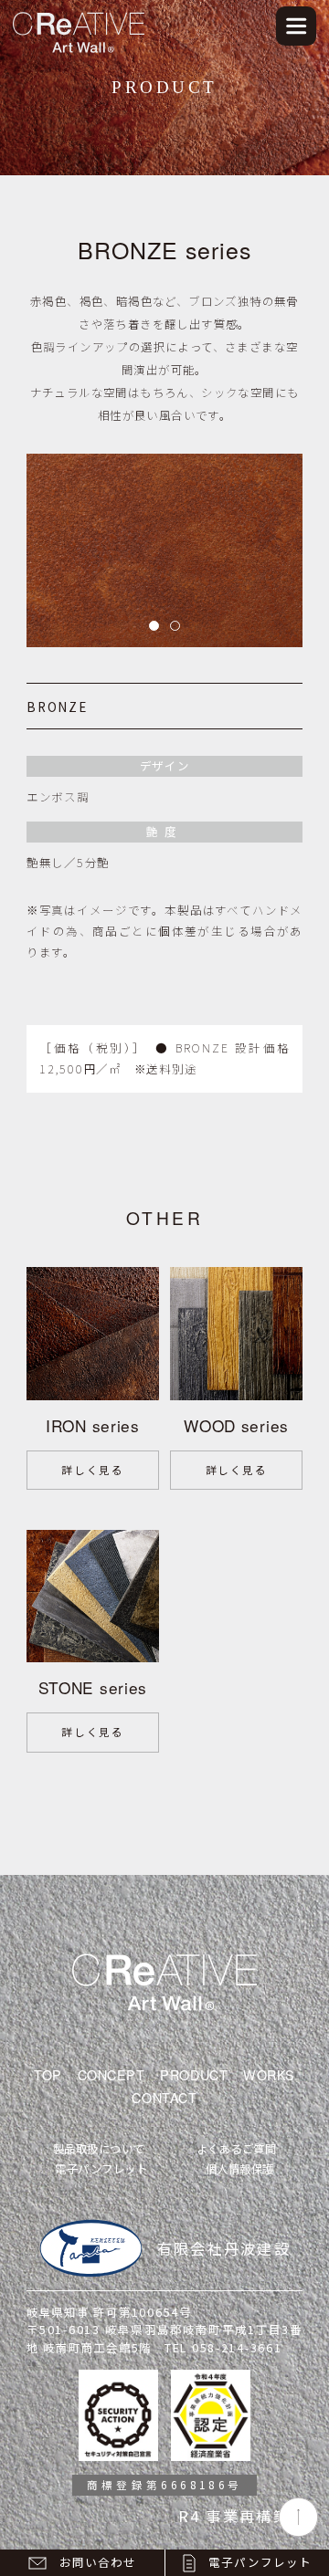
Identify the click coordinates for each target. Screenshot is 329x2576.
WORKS (269, 2074)
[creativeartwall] (79, 16)
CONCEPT (111, 2074)
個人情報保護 (240, 2169)
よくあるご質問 (237, 2149)
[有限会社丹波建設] (91, 2248)
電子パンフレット (101, 2169)
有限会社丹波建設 (224, 2248)
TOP (48, 2074)
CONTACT (164, 2097)
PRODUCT (194, 2074)
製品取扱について (99, 2149)
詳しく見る (92, 1470)
